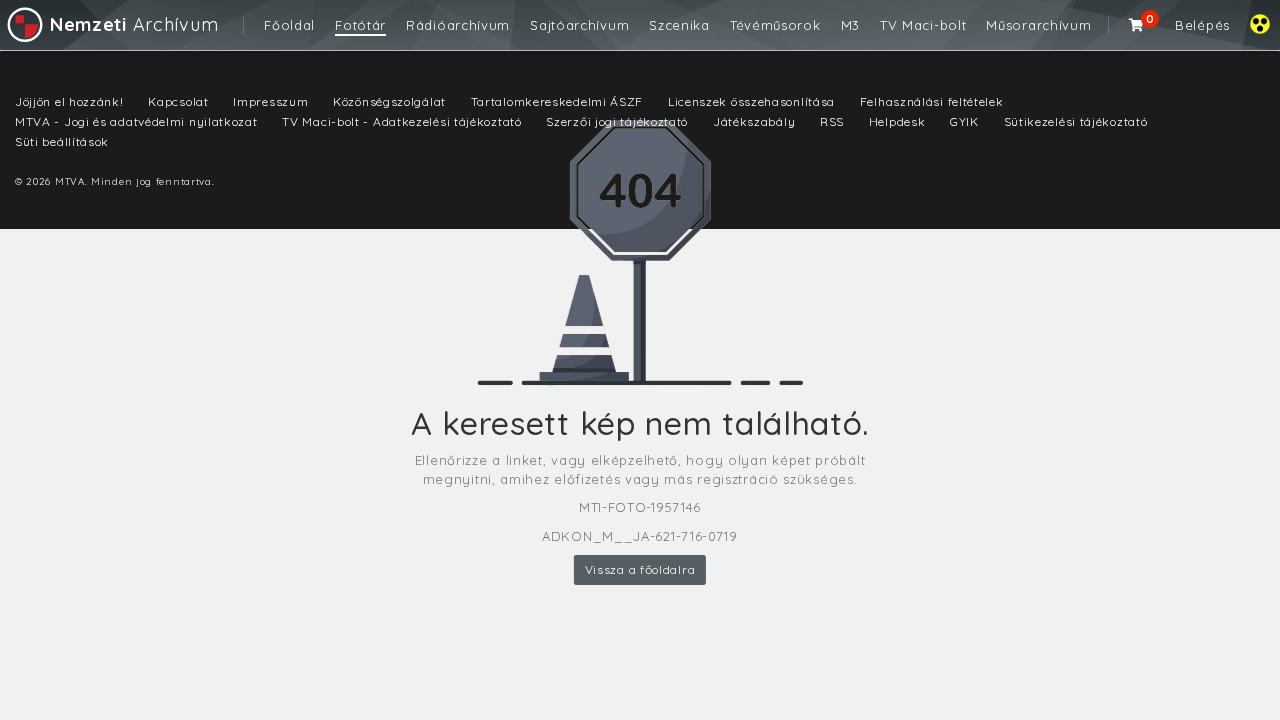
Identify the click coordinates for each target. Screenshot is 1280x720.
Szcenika (679, 25)
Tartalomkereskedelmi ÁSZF (557, 101)
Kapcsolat (178, 101)
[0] (1137, 25)
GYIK (964, 121)
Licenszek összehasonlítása (751, 101)
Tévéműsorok (775, 25)
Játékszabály (754, 121)
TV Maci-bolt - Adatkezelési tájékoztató (401, 121)
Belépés (1202, 25)
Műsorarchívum (1038, 25)
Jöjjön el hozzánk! (69, 101)
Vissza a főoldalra (640, 569)
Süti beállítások (62, 141)
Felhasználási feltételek (932, 101)
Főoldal (289, 25)
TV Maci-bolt (923, 25)
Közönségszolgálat (389, 101)
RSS (832, 121)
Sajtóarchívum (579, 25)
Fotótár (360, 25)
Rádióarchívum (458, 25)
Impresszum (270, 101)
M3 (850, 25)
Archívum (134, 24)
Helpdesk (897, 121)
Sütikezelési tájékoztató (1076, 121)
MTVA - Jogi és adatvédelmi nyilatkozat (136, 121)
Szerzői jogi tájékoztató (617, 121)
